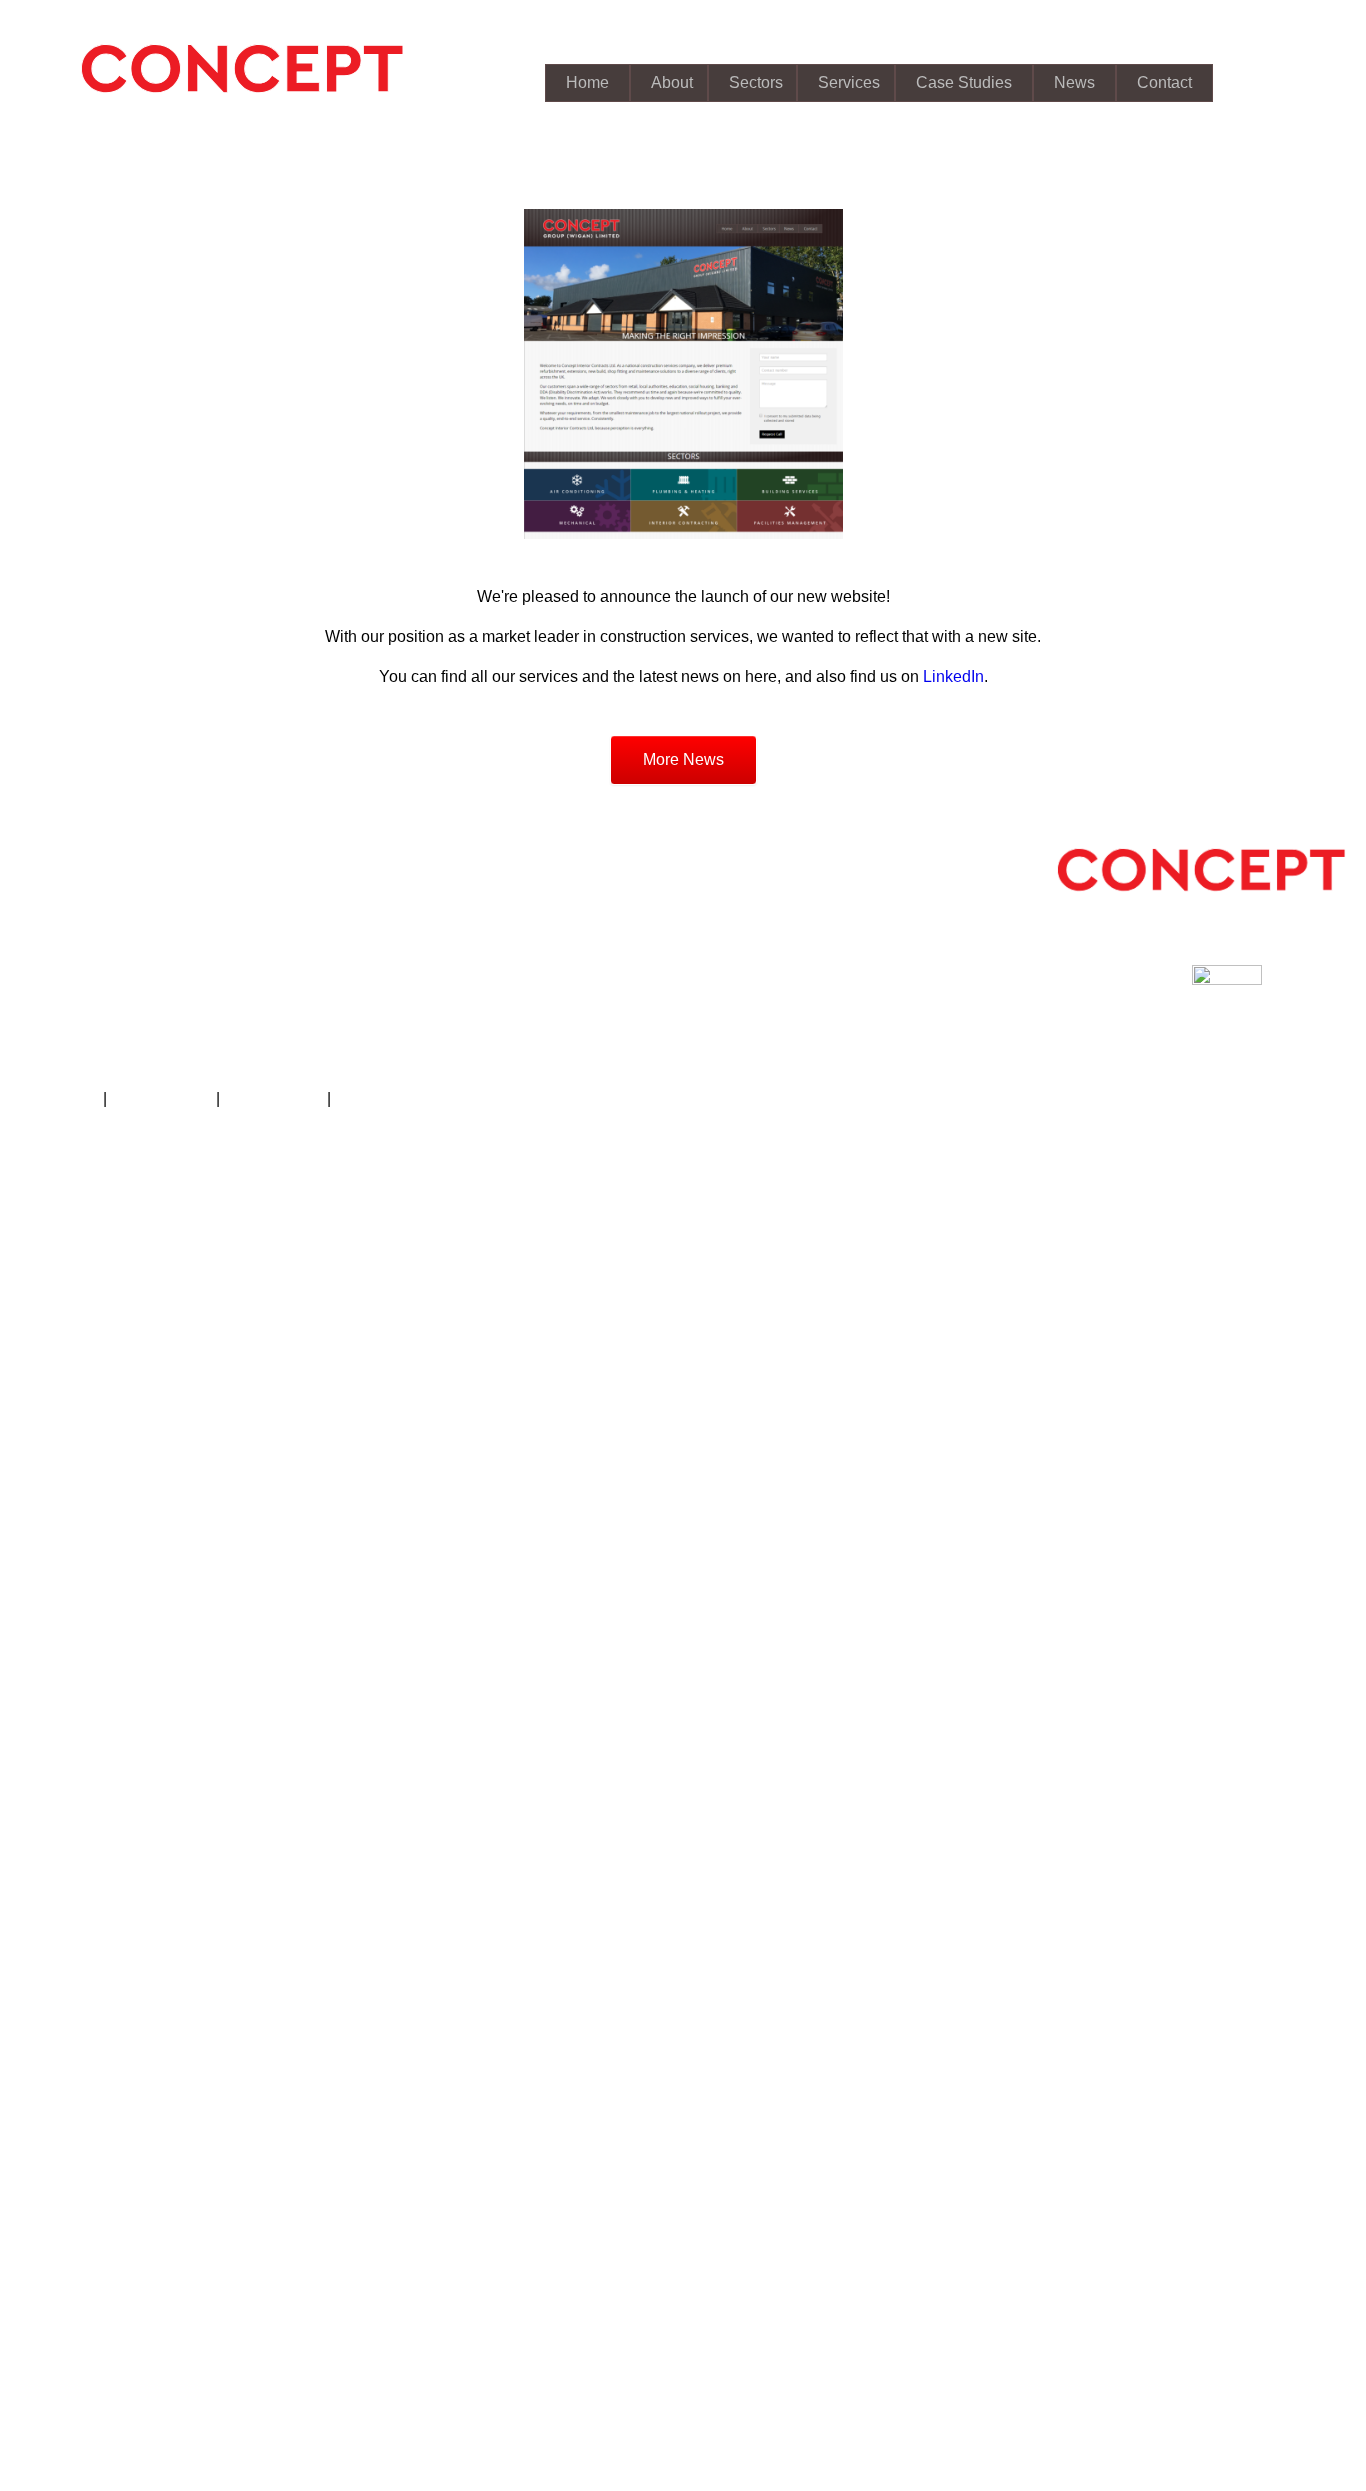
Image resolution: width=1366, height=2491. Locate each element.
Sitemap (69, 1098)
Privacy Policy (161, 1098)
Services (849, 82)
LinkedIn (953, 676)
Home (587, 82)
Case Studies (964, 82)
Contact (1164, 82)
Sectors (756, 82)
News (1074, 82)
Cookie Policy (273, 1098)
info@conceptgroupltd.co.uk (161, 995)
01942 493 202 (115, 975)
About (672, 82)
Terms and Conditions (412, 1098)
